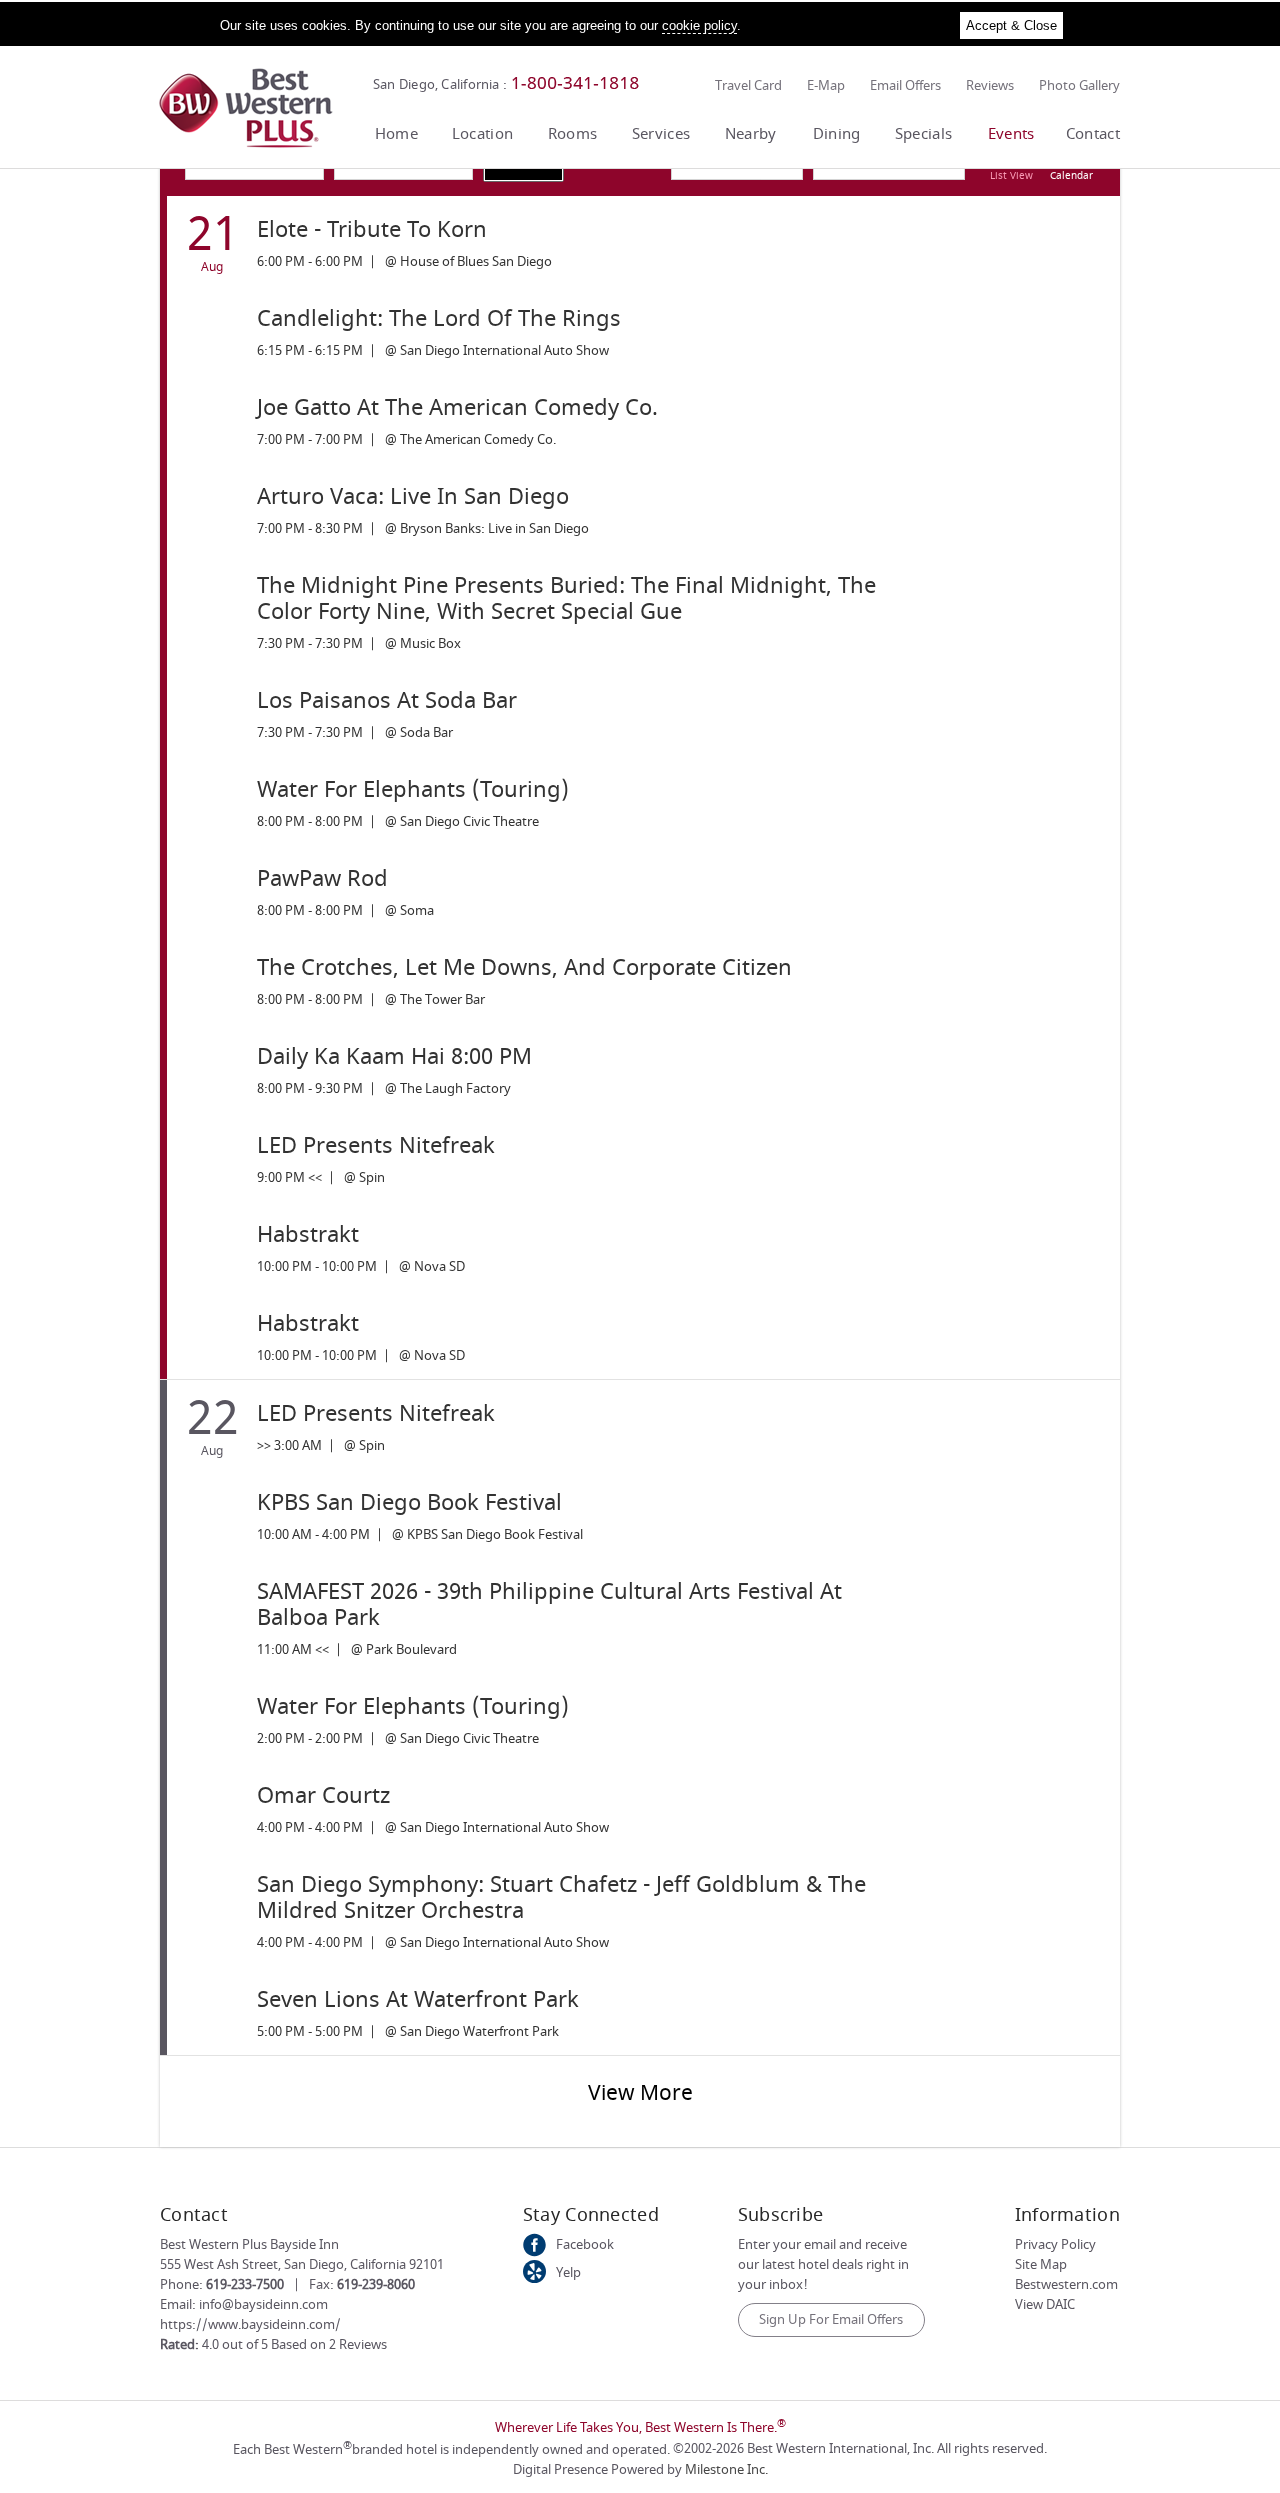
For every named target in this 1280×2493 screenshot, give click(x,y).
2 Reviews (358, 2344)
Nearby (751, 134)
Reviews (990, 85)
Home (396, 134)
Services (661, 134)
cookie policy (699, 25)
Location (482, 134)
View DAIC (1045, 2304)
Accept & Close (1011, 25)
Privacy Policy (1055, 2244)
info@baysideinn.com (263, 2304)
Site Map (1041, 2264)
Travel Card (748, 85)
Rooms (573, 134)
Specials (923, 134)
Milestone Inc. (726, 2469)
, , (302, 2264)
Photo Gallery (1079, 85)
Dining (837, 134)
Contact (1093, 134)
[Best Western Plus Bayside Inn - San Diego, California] (246, 143)
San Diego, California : (440, 84)
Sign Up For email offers (831, 2319)
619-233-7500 (245, 2284)
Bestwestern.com (1066, 2284)
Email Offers (905, 85)
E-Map (826, 85)
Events (1011, 134)
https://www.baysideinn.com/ (250, 2324)
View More (640, 2093)
